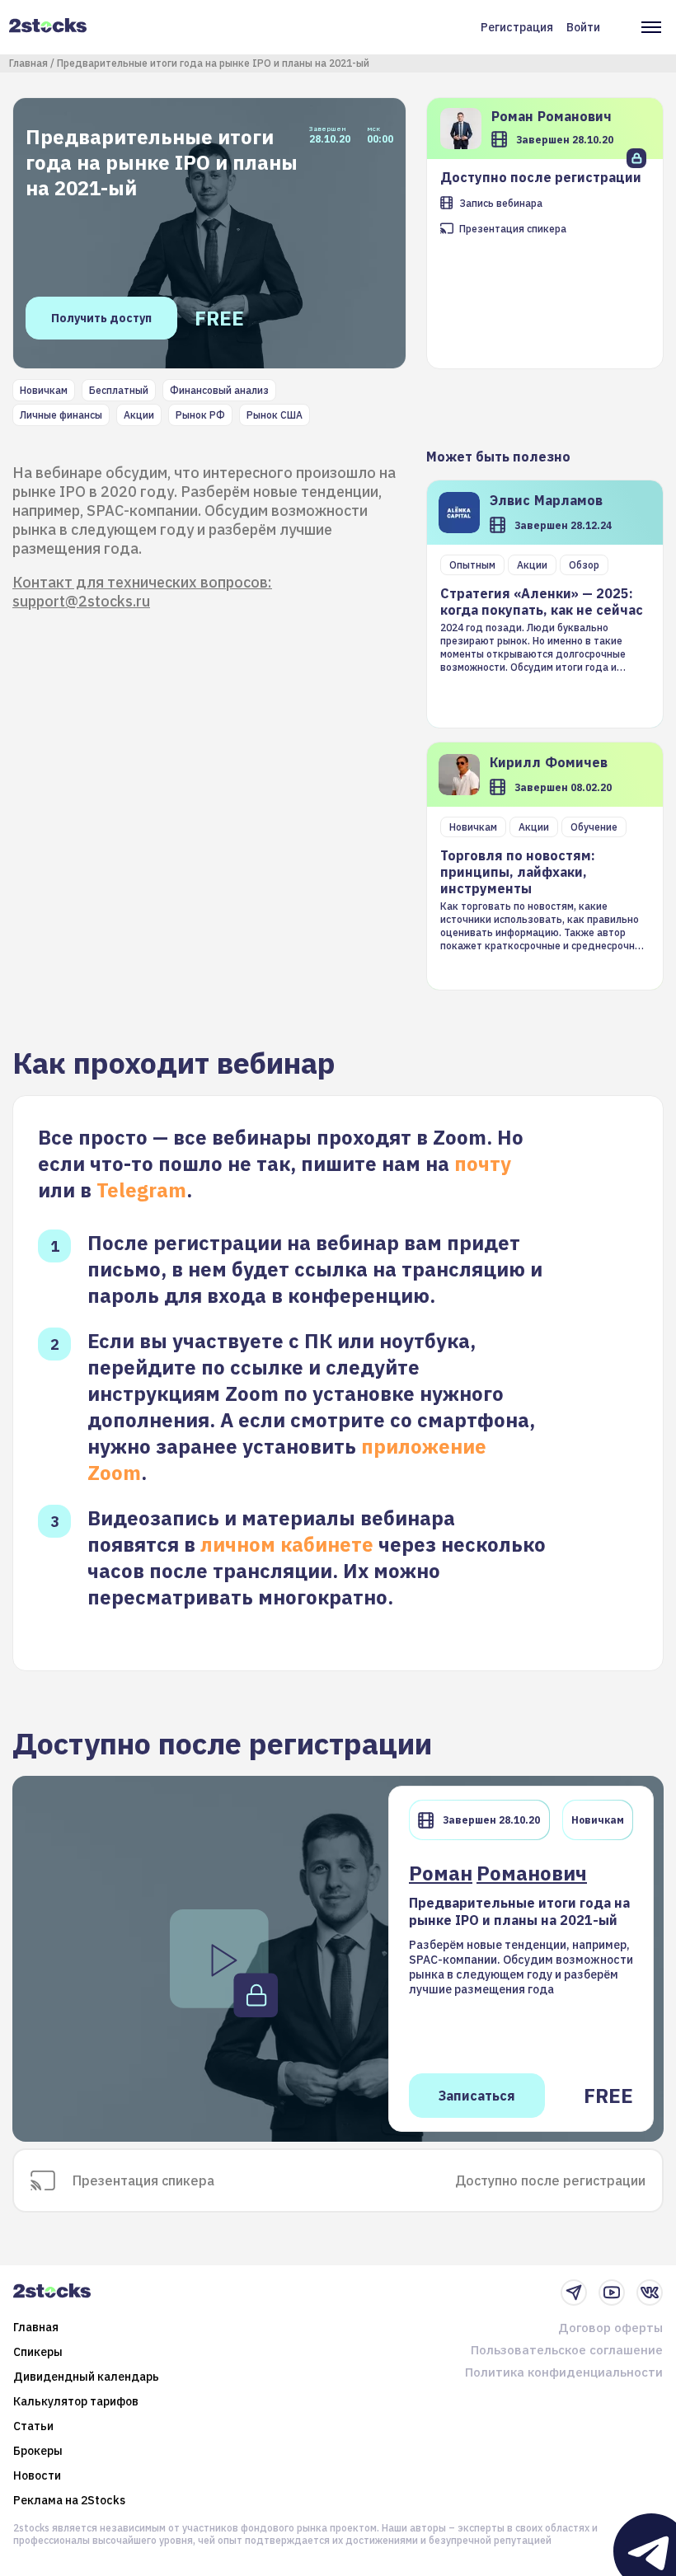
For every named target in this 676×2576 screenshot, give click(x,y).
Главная (28, 63)
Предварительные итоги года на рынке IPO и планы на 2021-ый (213, 63)
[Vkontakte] (650, 2293)
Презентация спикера (513, 229)
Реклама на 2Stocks (69, 2500)
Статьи (33, 2426)
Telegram (141, 1190)
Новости (37, 2475)
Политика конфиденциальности (564, 2372)
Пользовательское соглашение (567, 2350)
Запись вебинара (501, 203)
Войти (583, 27)
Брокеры (38, 2451)
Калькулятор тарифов (76, 2401)
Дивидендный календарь (86, 2377)
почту (483, 1164)
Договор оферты (610, 2328)
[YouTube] (612, 2293)
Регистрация (517, 27)
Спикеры (38, 2352)
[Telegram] (574, 2293)
